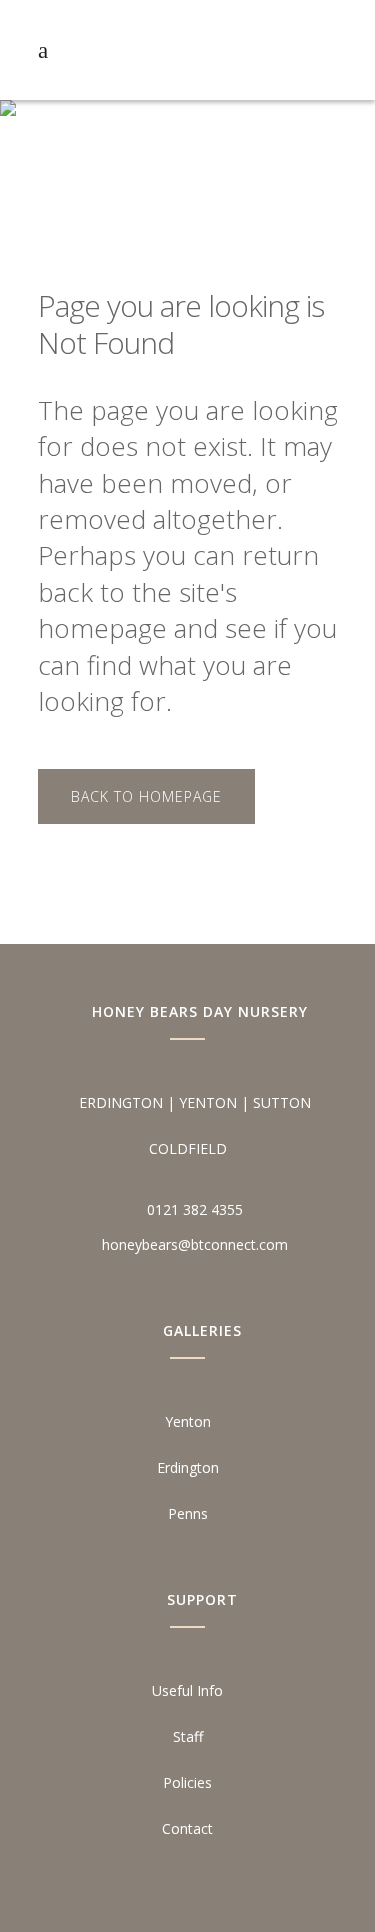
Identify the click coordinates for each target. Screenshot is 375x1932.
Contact (187, 1828)
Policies (187, 1782)
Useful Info (187, 1690)
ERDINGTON (121, 1102)
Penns (188, 1513)
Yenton (188, 1421)
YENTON (208, 1102)
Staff (188, 1736)
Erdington (188, 1467)
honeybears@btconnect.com (195, 1244)
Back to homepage (146, 796)
